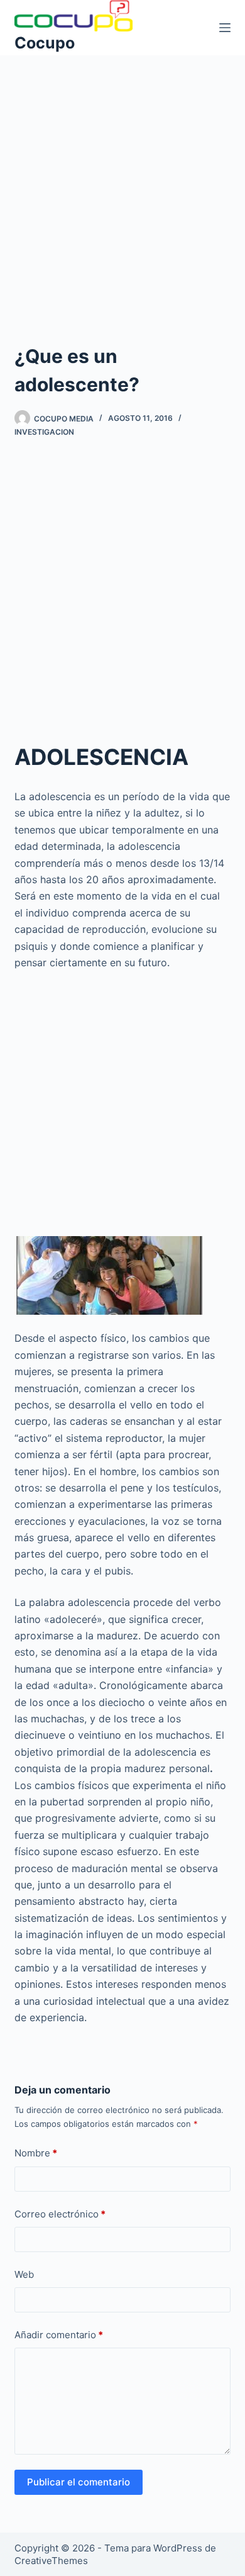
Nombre (36, 2153)
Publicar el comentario (79, 2482)
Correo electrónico (60, 2214)
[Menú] (225, 28)
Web (24, 2274)
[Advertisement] (122, 183)
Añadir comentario (59, 2335)
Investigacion (44, 432)
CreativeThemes (51, 2561)
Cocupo (45, 43)
